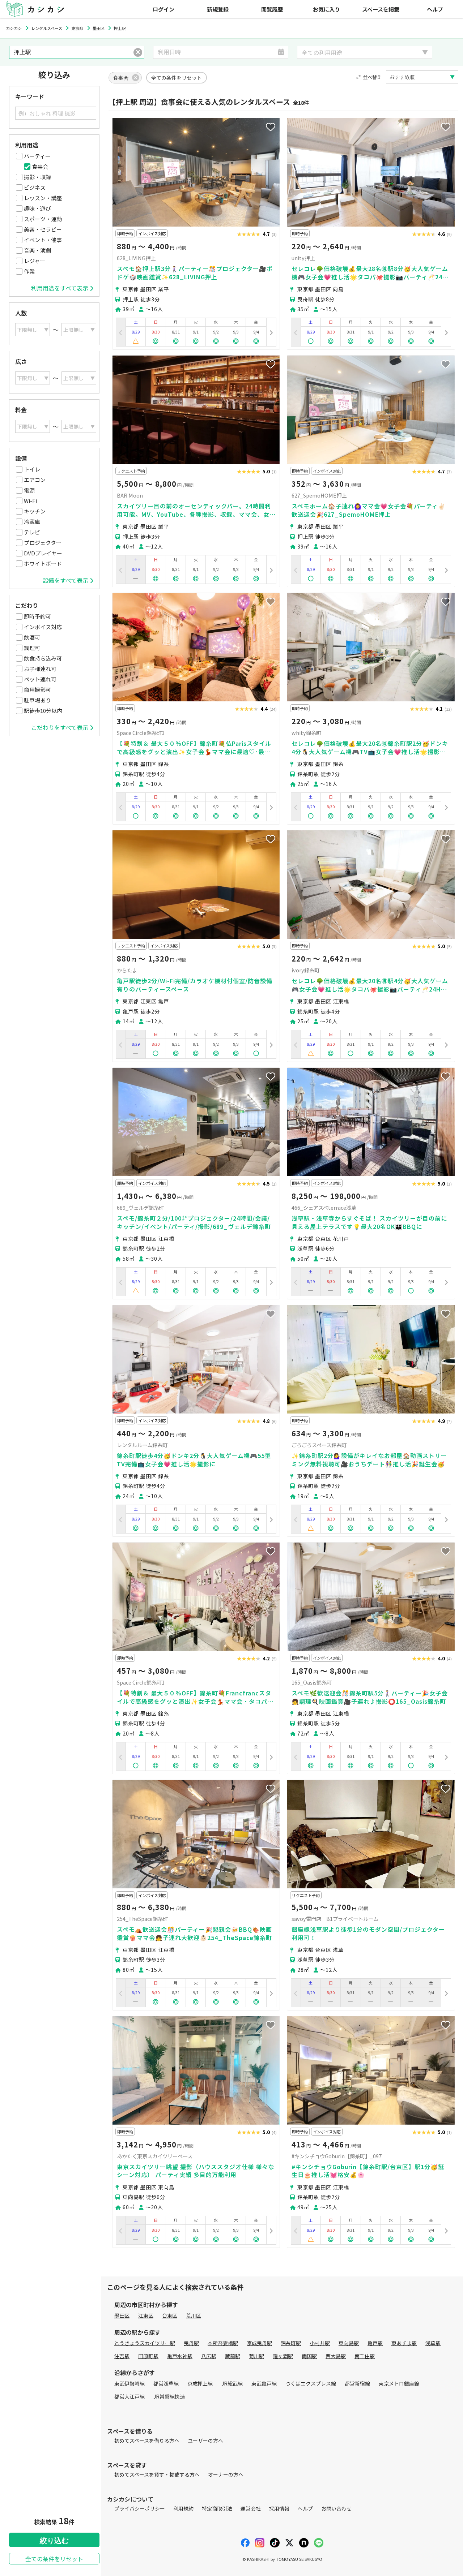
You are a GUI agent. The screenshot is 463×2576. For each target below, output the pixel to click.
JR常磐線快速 (169, 2396)
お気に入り (326, 9)
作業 (29, 271)
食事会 (40, 166)
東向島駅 (349, 2343)
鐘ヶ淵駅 (283, 2356)
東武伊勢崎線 (129, 2383)
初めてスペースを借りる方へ (147, 2440)
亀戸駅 (375, 2343)
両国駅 (309, 2356)
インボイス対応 (43, 627)
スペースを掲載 (381, 9)
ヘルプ (435, 9)
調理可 (32, 648)
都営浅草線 (166, 2383)
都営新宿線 (357, 2383)
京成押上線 (200, 2383)
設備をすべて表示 (65, 580)
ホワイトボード (43, 564)
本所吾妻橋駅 (223, 2343)
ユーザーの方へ (205, 2440)
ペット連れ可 (40, 679)
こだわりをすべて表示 (60, 727)
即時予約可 (37, 616)
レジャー (35, 261)
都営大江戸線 (129, 2396)
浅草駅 (433, 2343)
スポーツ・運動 (43, 219)
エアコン (35, 480)
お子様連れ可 (40, 669)
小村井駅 (320, 2343)
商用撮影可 (37, 690)
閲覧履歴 (272, 9)
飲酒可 (32, 637)
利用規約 (183, 2508)
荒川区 (194, 2315)
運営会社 (251, 2508)
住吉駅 (122, 2356)
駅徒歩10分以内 (43, 711)
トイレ (32, 469)
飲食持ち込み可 (43, 658)
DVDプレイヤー (43, 553)
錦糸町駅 (291, 2343)
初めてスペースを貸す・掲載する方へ (157, 2474)
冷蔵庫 (32, 522)
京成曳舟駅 (259, 2343)
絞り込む (54, 2541)
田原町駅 (148, 2356)
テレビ (32, 532)
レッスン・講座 (43, 198)
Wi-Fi (30, 501)
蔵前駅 (233, 2356)
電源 (29, 490)
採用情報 (279, 2508)
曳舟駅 (191, 2343)
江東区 (146, 2315)
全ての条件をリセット (54, 2559)
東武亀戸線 (264, 2383)
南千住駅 (365, 2356)
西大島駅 (336, 2356)
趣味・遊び (37, 208)
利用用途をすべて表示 (60, 288)
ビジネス (35, 187)
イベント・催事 (43, 240)
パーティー (37, 156)
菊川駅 (256, 2356)
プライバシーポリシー (140, 2508)
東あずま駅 (404, 2343)
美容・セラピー (43, 229)
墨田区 (122, 2315)
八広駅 (209, 2356)
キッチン (35, 511)
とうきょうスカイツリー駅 (145, 2343)
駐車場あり (37, 700)
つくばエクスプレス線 (311, 2383)
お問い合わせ (336, 2508)
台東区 (170, 2315)
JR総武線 (232, 2383)
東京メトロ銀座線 (399, 2383)
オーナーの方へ (226, 2474)
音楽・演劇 (37, 250)
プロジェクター (43, 543)
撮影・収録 (37, 177)
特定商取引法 (217, 2508)
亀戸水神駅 (180, 2356)
